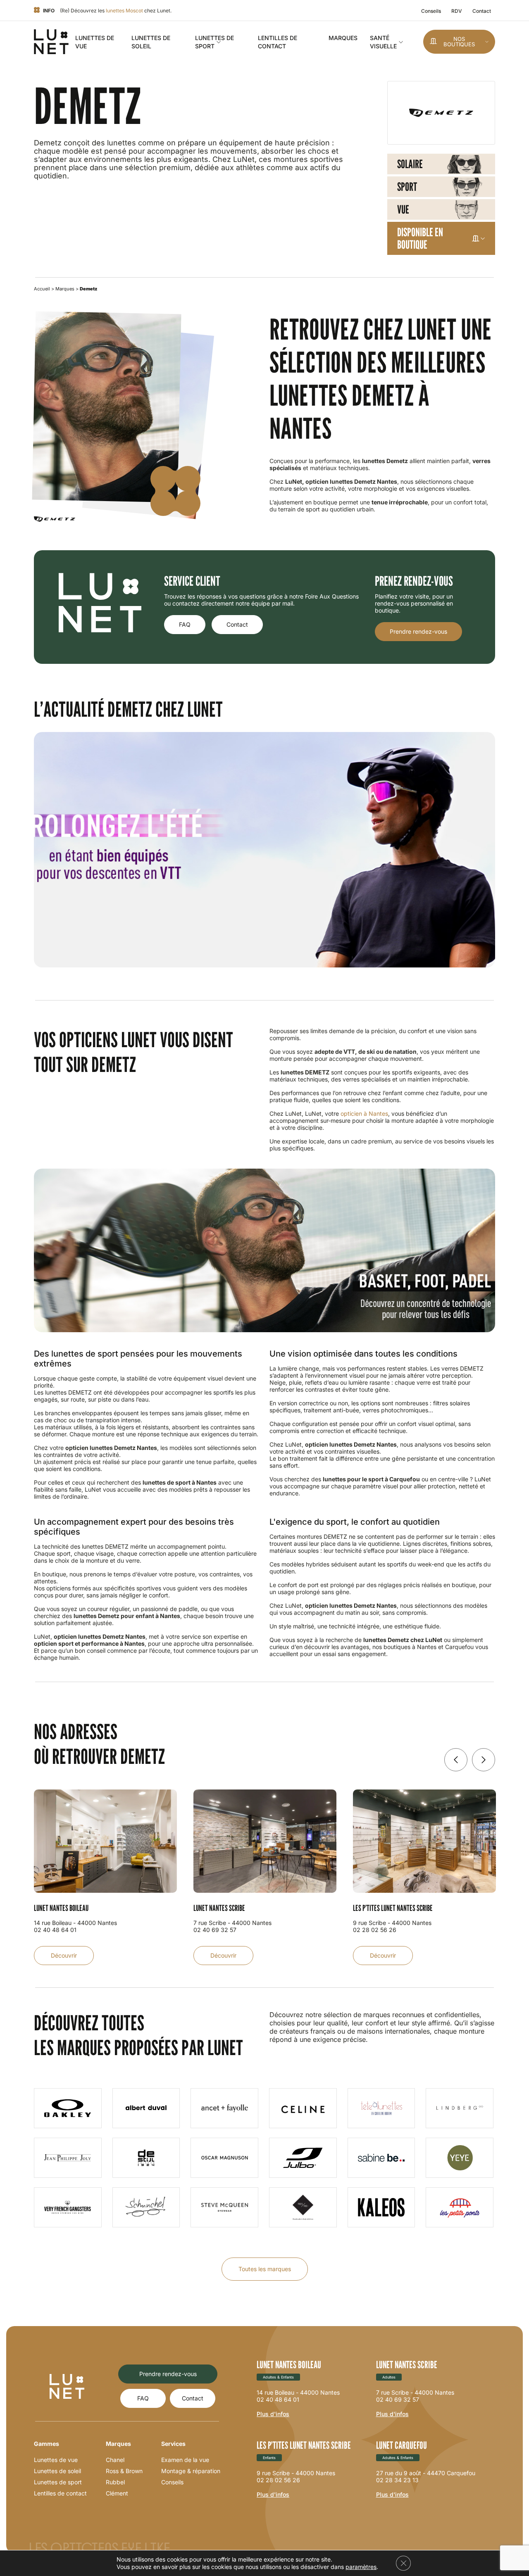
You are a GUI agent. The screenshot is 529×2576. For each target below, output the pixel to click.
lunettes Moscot (124, 11)
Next (484, 1760)
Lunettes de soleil (57, 2471)
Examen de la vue (185, 2460)
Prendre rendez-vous (418, 631)
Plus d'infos (273, 2414)
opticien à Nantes (364, 1113)
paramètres (361, 2567)
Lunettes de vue (56, 2460)
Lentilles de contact (60, 2493)
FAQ (185, 624)
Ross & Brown (124, 2471)
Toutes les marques (265, 2269)
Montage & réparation (191, 2471)
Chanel (115, 2460)
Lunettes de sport (58, 2482)
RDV (457, 11)
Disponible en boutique (420, 238)
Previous (456, 1760)
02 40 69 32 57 (398, 2399)
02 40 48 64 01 (278, 2399)
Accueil (42, 289)
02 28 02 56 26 (278, 2480)
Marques (343, 38)
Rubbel (115, 2482)
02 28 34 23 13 (397, 2480)
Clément (117, 2493)
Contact (482, 11)
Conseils (431, 11)
